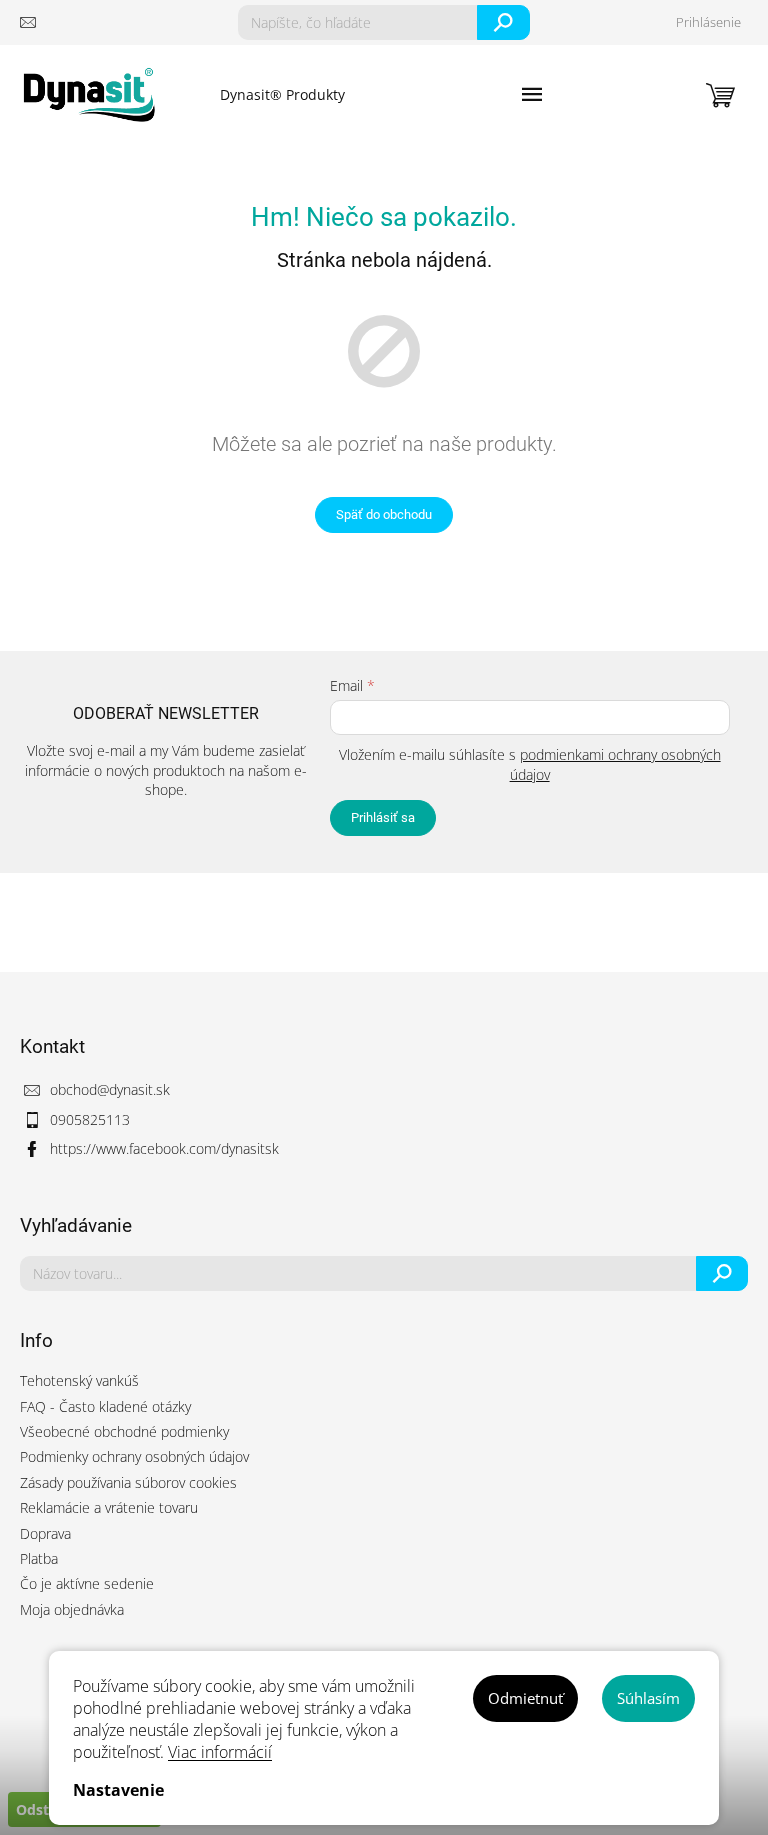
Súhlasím (648, 1698)
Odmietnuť (525, 1698)
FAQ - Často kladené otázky (105, 1406)
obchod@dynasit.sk (110, 1089)
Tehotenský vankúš (79, 1380)
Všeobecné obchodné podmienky (124, 1431)
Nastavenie (118, 1790)
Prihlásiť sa (383, 817)
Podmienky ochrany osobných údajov (134, 1456)
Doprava (45, 1533)
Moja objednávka (72, 1609)
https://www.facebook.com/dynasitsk (164, 1148)
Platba (39, 1558)
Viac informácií (220, 1752)
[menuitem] (282, 95)
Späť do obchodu (384, 514)
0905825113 (90, 1119)
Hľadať (503, 22)
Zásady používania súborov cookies (128, 1482)
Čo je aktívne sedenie (87, 1583)
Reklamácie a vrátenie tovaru (109, 1507)
